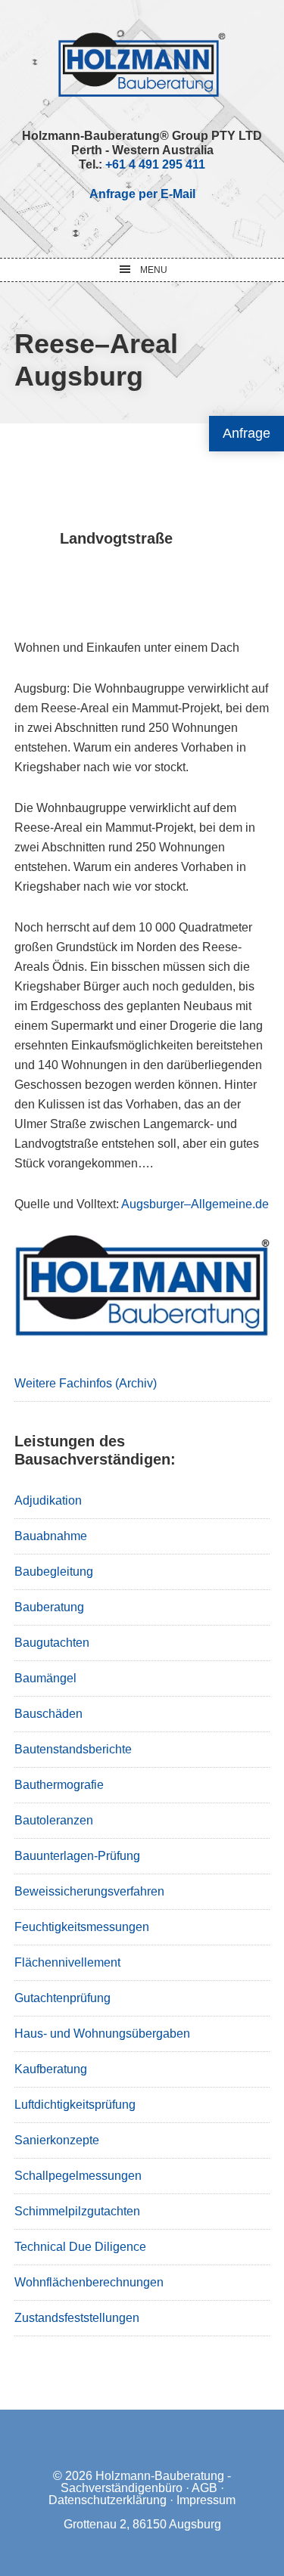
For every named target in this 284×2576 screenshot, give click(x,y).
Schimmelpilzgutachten (77, 2211)
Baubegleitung (54, 1572)
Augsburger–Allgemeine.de (195, 1204)
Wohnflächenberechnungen (89, 2282)
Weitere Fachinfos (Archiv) (86, 1383)
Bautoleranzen (54, 1820)
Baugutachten (52, 1643)
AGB (204, 2488)
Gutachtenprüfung (62, 1998)
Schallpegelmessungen (78, 2176)
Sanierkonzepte (57, 2140)
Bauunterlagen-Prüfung (77, 1856)
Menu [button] (154, 270)
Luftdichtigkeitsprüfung (75, 2105)
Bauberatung (49, 1607)
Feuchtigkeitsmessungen (82, 1927)
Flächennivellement (67, 1962)
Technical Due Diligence (80, 2247)
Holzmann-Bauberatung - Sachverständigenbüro (146, 2482)
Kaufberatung (51, 2069)
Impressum (206, 2500)
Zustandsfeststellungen (77, 2318)
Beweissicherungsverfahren (89, 1891)
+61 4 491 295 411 (155, 164)
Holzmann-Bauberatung (142, 64)
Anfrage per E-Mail (142, 194)
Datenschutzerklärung (108, 2500)
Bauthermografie (59, 1785)
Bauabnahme (51, 1536)
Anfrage (247, 433)
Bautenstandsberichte (73, 1749)
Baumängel (45, 1678)
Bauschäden (48, 1714)
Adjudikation (48, 1500)
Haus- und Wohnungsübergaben (102, 2034)
